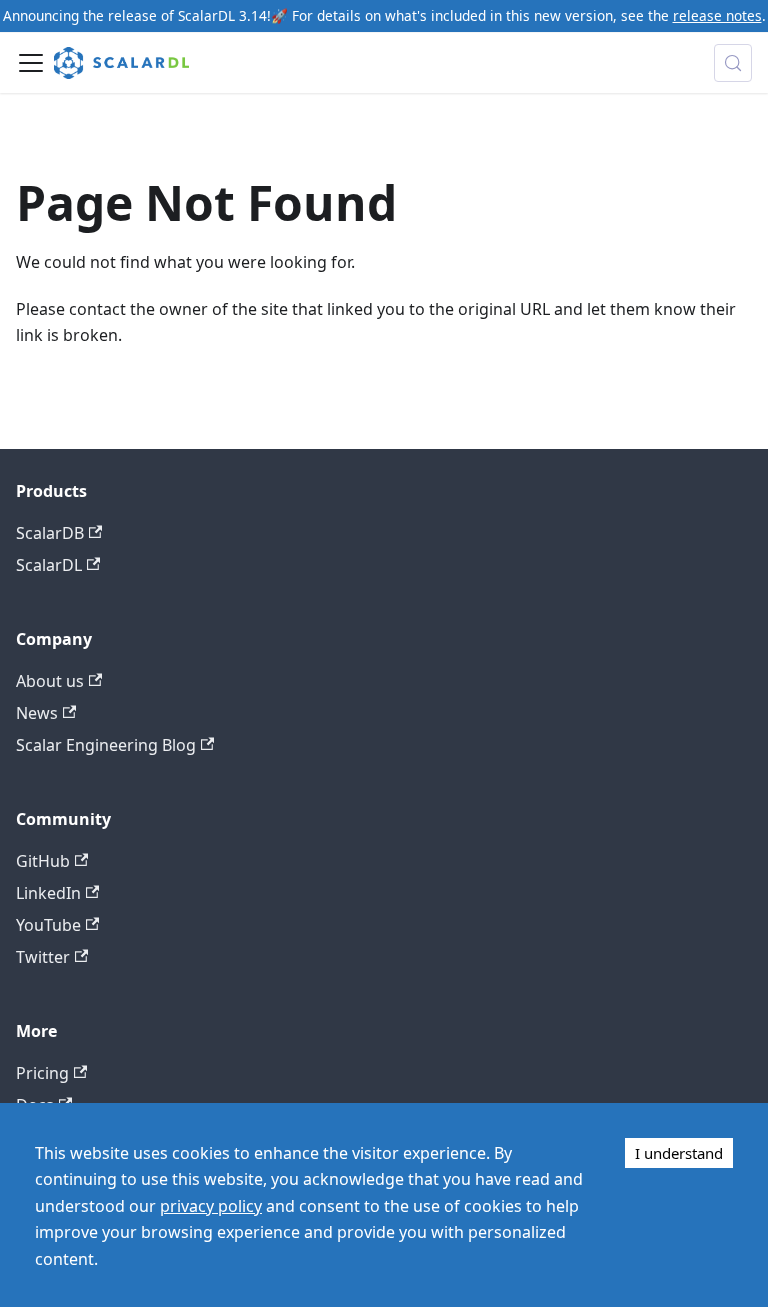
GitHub (43, 861)
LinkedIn (48, 893)
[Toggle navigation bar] (31, 63)
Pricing (42, 1073)
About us (50, 681)
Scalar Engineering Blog (106, 745)
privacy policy (211, 1206)
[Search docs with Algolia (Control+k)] (733, 63)
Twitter (43, 957)
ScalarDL (49, 565)
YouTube (48, 925)
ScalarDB (50, 533)
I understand (679, 1153)
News (37, 713)
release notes (717, 15)
